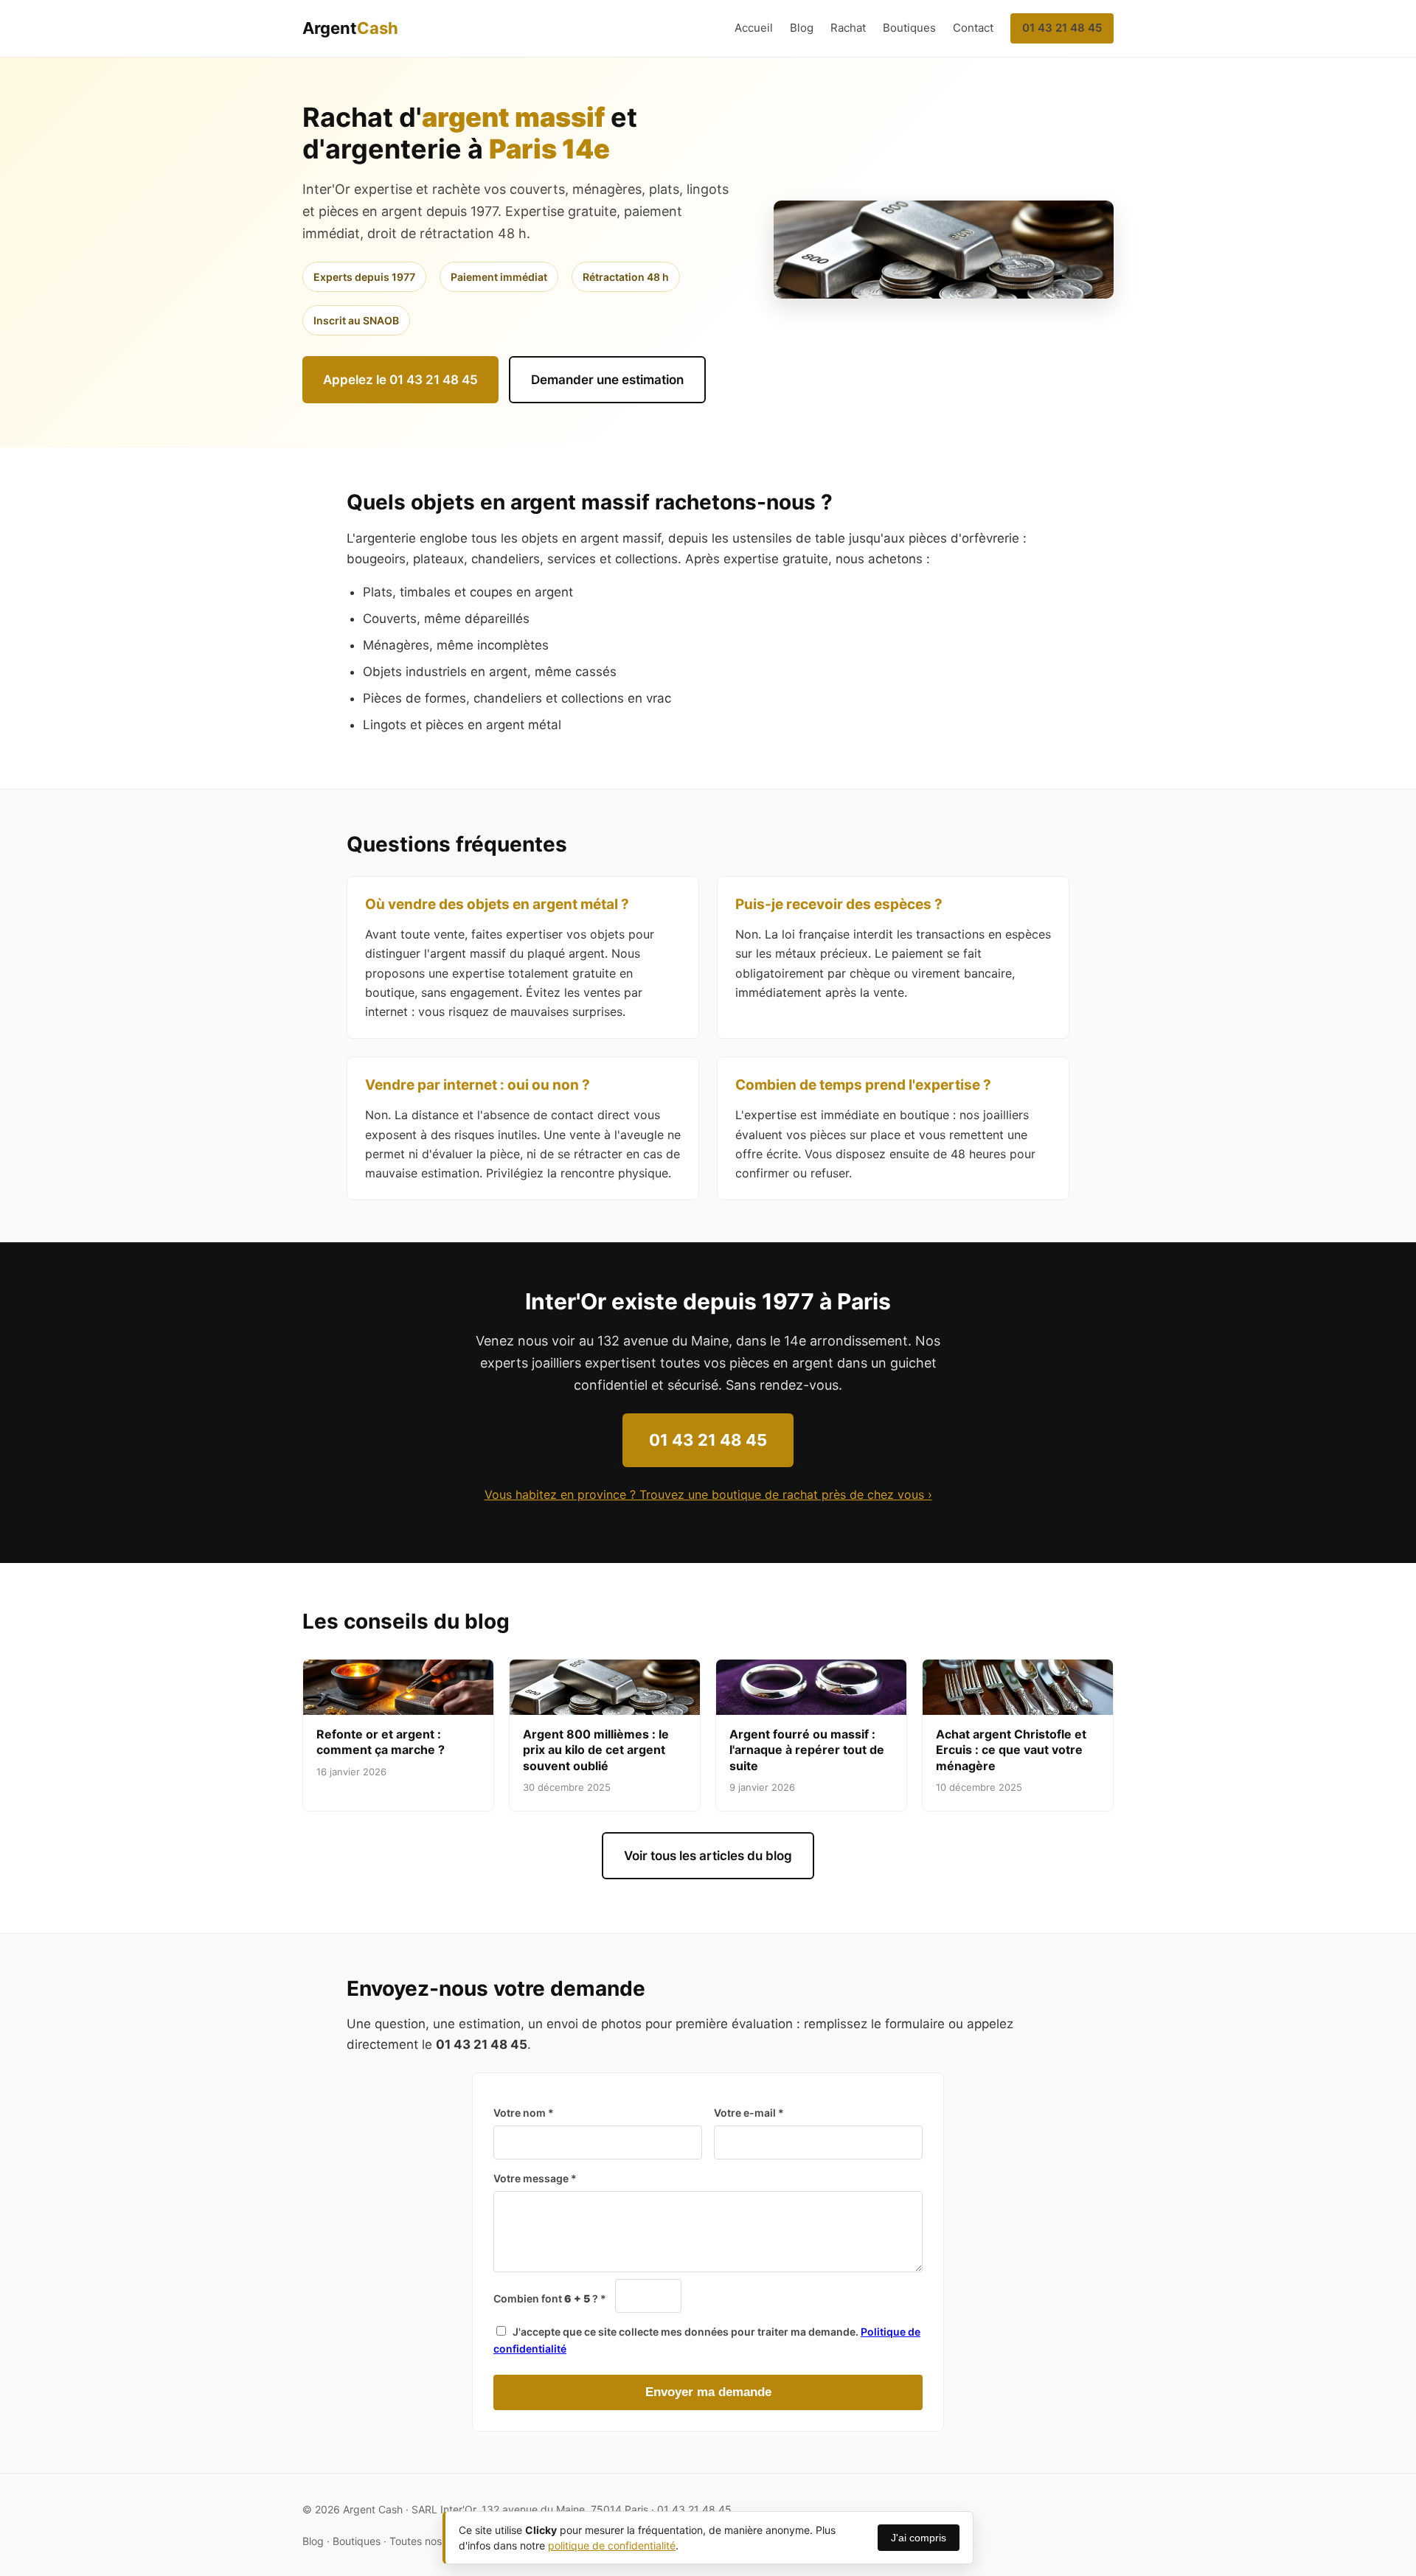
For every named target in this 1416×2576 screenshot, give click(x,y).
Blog (802, 28)
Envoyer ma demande (708, 2392)
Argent (350, 28)
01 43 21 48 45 (1062, 28)
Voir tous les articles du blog (708, 1856)
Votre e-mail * (749, 2113)
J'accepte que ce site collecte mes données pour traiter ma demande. (707, 2340)
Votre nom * (524, 2113)
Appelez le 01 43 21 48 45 (400, 380)
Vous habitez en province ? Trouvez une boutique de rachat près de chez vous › (708, 1494)
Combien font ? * (550, 2298)
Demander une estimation (607, 380)
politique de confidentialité (612, 2545)
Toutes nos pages (432, 2541)
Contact (973, 28)
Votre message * (535, 2178)
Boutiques (909, 28)
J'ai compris (919, 2538)
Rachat (848, 28)
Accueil (754, 28)
